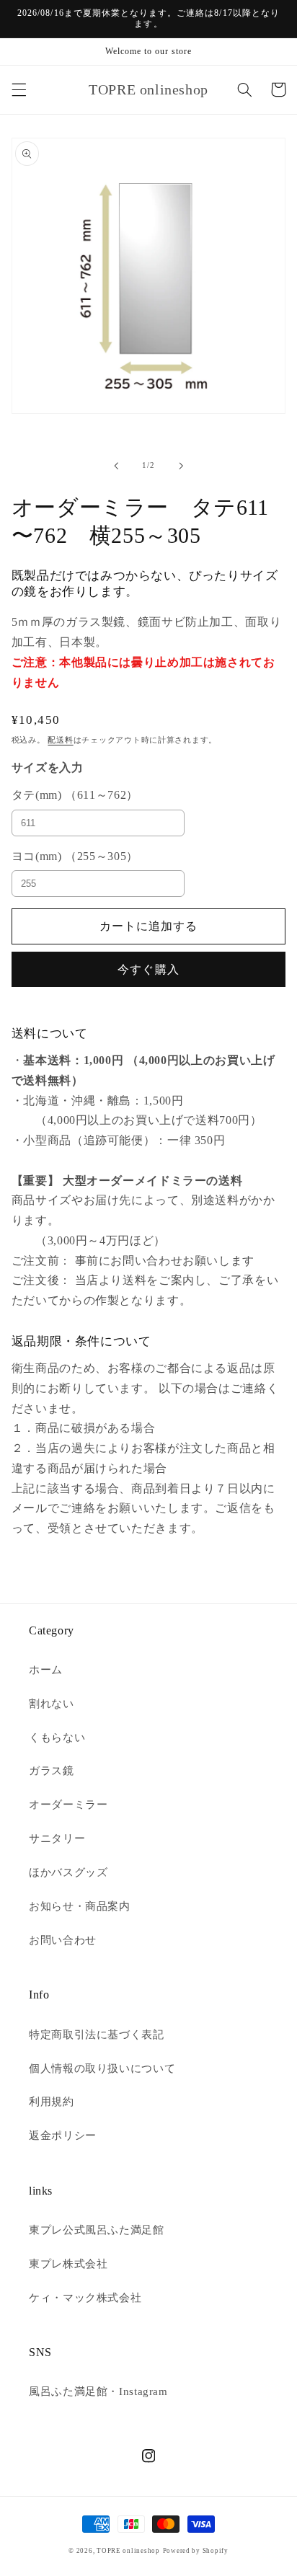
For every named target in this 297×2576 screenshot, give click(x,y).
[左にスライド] (116, 466)
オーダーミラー (68, 1805)
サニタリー (57, 1838)
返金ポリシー (63, 2135)
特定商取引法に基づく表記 (97, 2035)
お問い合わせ (63, 1940)
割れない (52, 1704)
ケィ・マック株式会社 (85, 2298)
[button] (19, 89)
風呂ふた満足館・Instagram (98, 2391)
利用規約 (52, 2102)
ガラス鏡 (52, 1771)
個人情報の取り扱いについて (102, 2068)
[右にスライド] (181, 466)
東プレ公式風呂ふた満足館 (97, 2230)
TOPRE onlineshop (128, 2551)
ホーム (46, 1670)
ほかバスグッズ (68, 1872)
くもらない (57, 1738)
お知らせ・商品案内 (80, 1906)
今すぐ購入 (148, 969)
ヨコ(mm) (75, 856)
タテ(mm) (75, 795)
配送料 (60, 740)
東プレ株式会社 (68, 2264)
